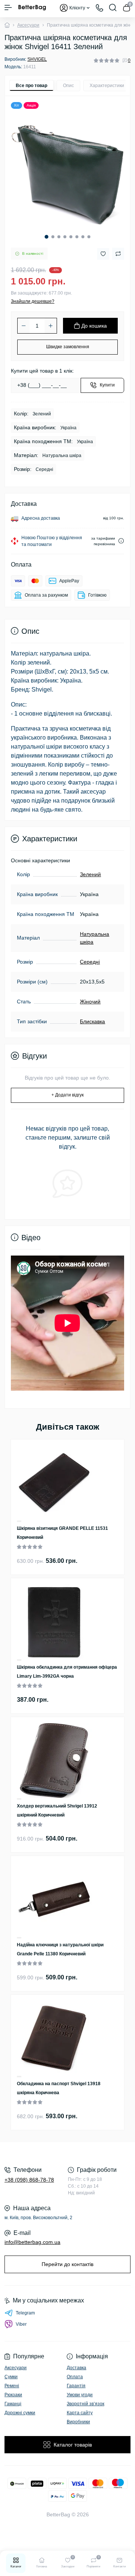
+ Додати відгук (67, 1095)
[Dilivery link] (121, 541)
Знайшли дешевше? (33, 301)
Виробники (78, 2422)
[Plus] (51, 326)
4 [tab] (65, 237)
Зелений (90, 874)
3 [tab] (59, 237)
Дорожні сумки (20, 2413)
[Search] (113, 8)
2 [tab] (53, 237)
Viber (21, 2324)
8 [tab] (89, 237)
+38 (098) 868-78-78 (29, 2180)
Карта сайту (80, 2413)
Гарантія (76, 2386)
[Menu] (8, 8)
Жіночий (90, 1002)
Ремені (12, 2386)
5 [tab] (71, 237)
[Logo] (32, 8)
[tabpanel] (67, 171)
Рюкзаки (13, 2395)
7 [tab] (83, 237)
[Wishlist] (19, 1521)
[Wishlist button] (103, 254)
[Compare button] (118, 254)
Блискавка (92, 1021)
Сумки (11, 2377)
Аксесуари (28, 25)
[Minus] (24, 326)
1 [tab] (46, 237)
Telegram (25, 2313)
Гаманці (13, 2404)
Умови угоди (80, 2395)
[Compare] (19, 1522)
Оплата (75, 2377)
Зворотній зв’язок (85, 2404)
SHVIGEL (37, 59)
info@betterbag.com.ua (32, 2242)
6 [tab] (77, 237)
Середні (90, 962)
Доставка (76, 2368)
